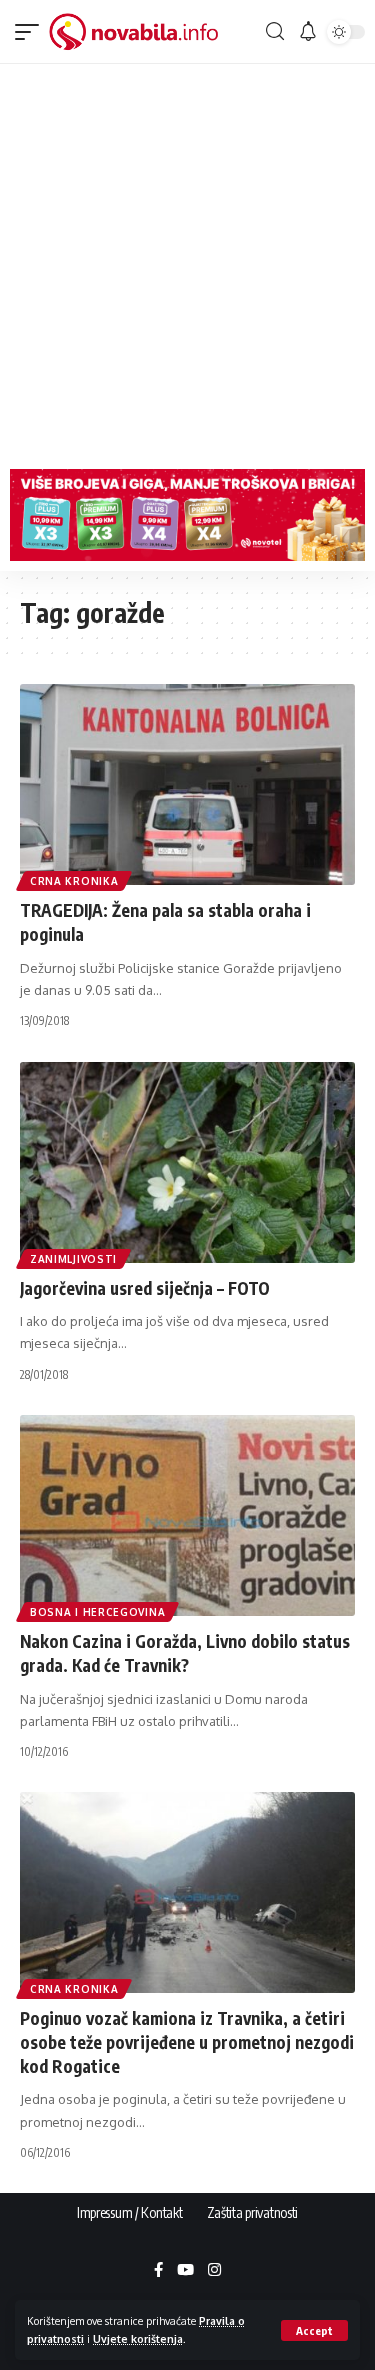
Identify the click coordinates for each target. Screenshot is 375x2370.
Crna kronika (74, 881)
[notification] (307, 32)
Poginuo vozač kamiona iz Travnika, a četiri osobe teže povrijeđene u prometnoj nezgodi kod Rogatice (187, 2042)
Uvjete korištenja (138, 2338)
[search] (274, 31)
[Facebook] (158, 2271)
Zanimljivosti (73, 1259)
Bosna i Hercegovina (97, 1612)
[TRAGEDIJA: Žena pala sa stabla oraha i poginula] (187, 784)
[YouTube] (185, 2271)
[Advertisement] (187, 261)
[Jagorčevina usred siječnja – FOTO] (187, 1162)
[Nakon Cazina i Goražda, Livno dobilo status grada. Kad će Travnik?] (187, 1515)
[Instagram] (214, 2271)
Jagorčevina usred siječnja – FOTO (145, 1288)
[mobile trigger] (32, 32)
